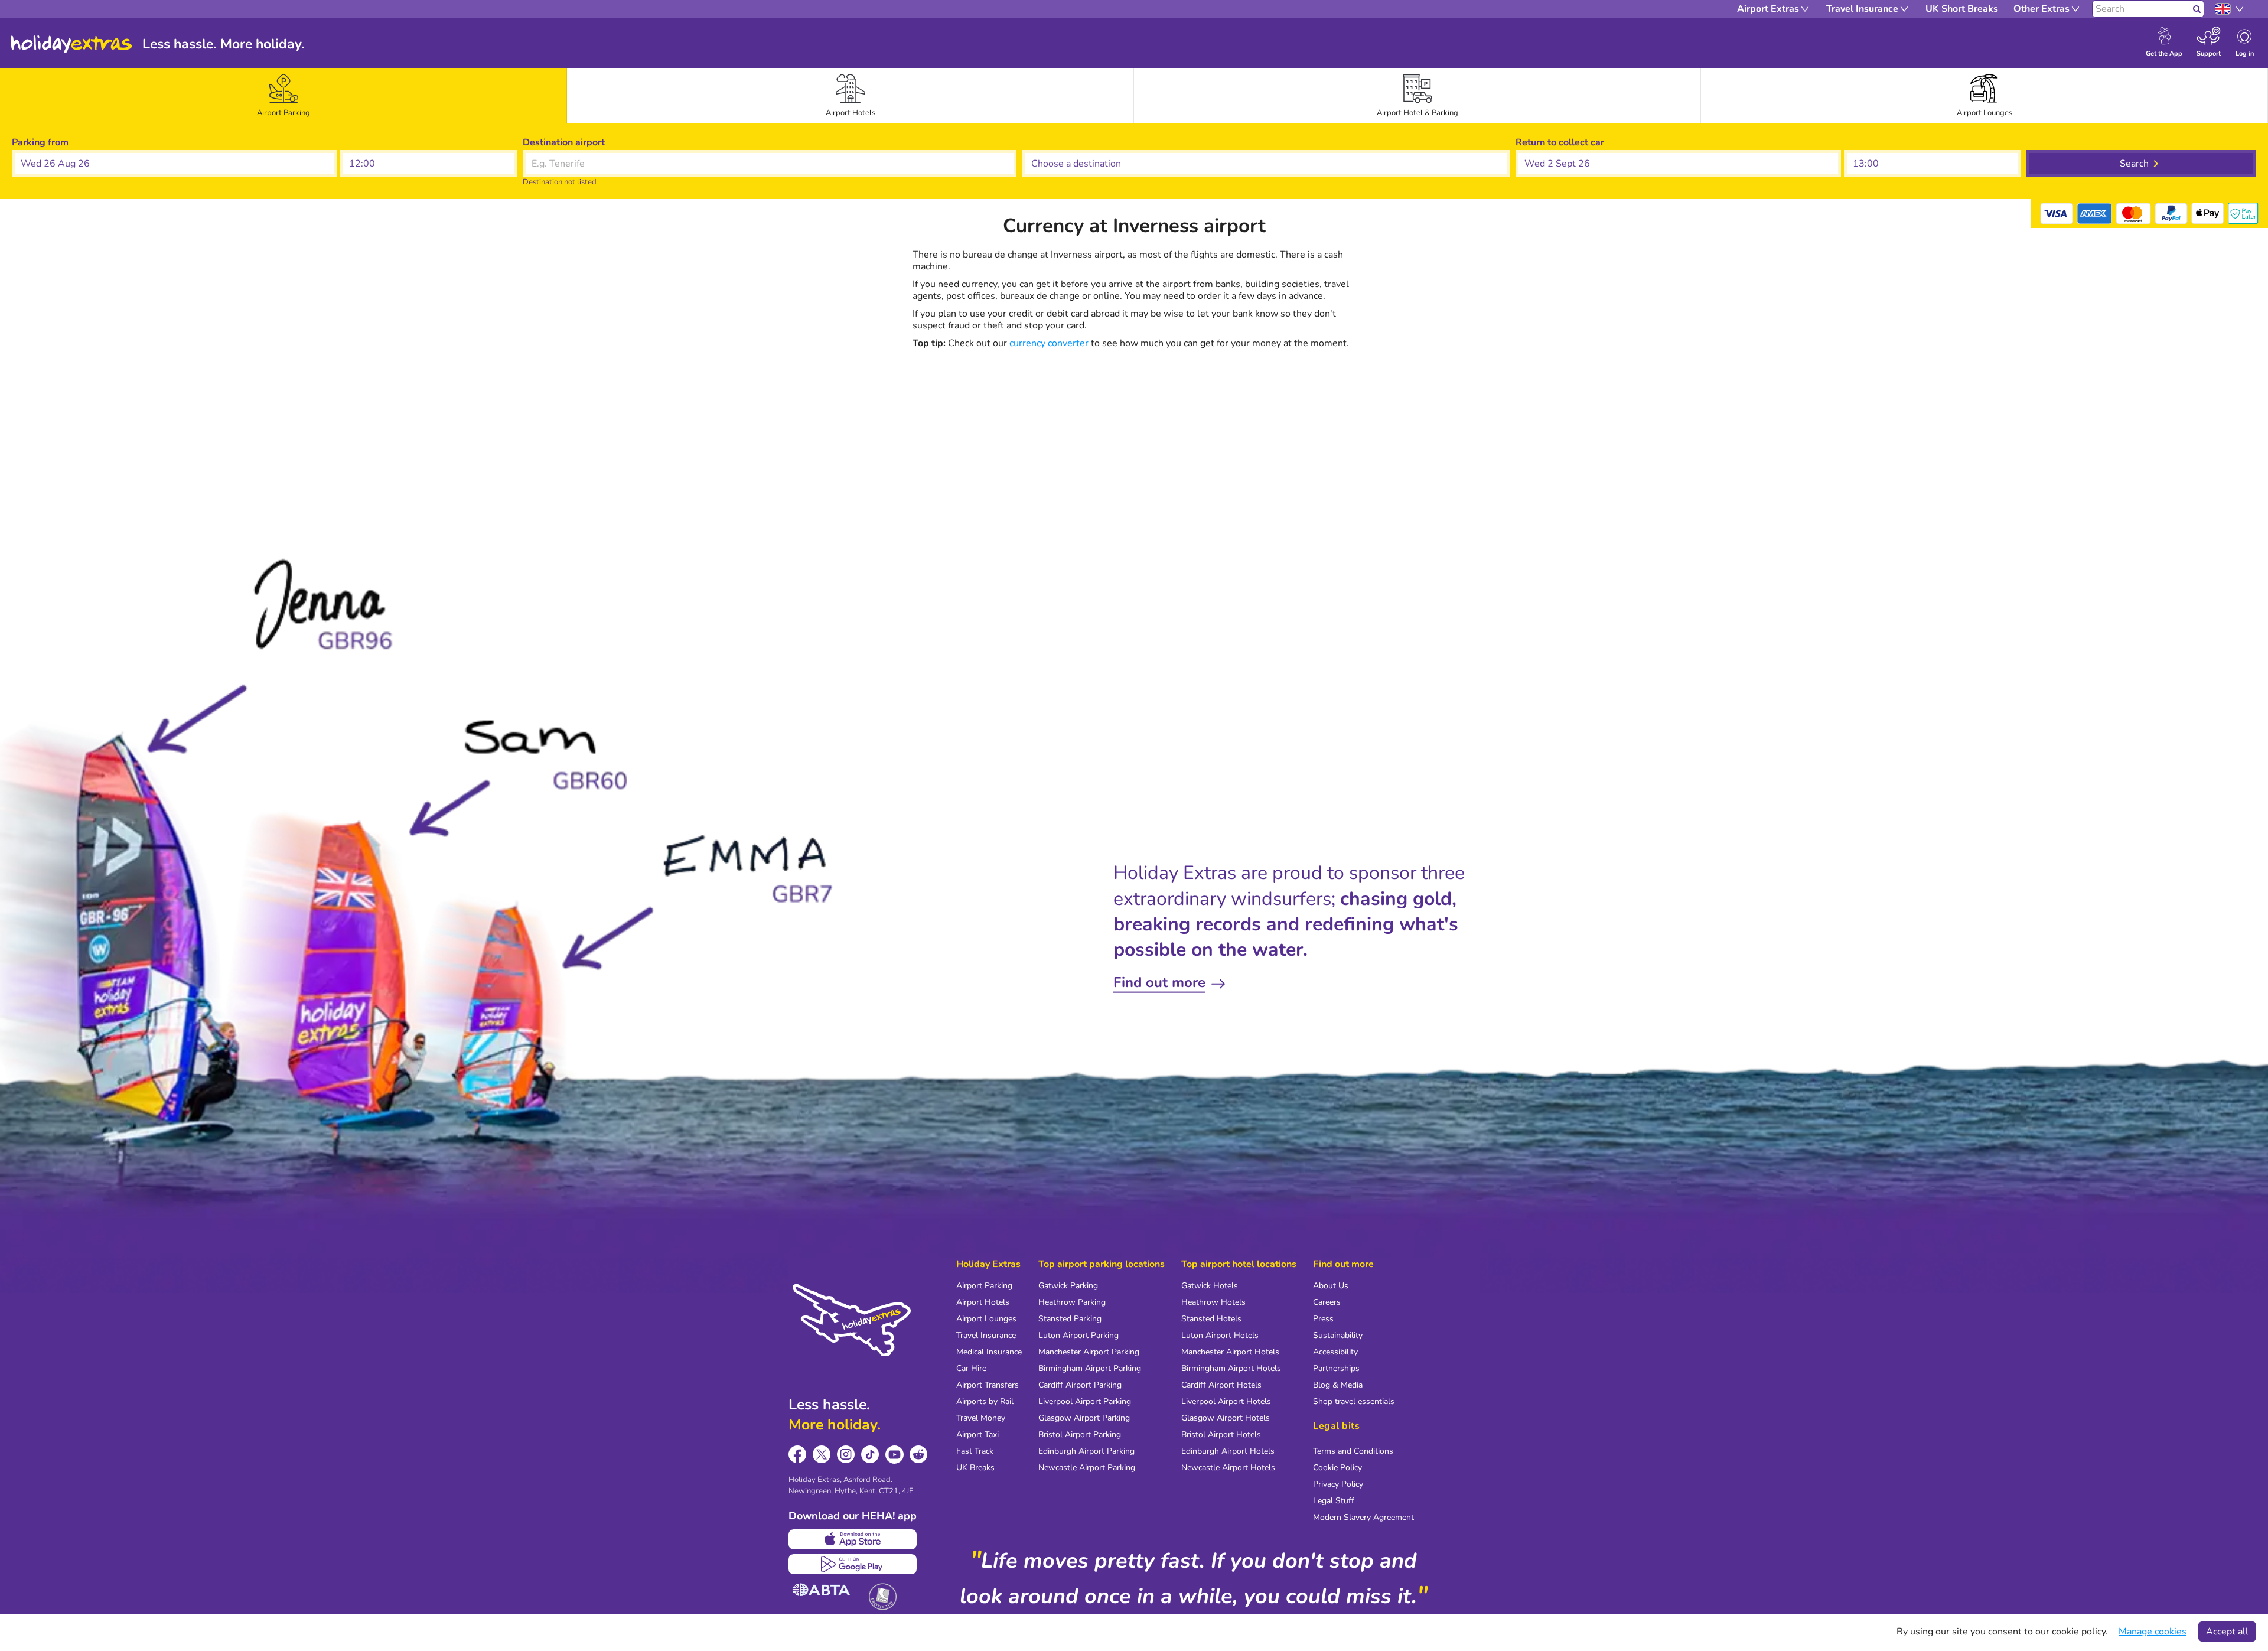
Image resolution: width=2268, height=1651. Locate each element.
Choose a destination (1068, 142)
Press (1323, 1319)
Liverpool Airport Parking (1085, 1401)
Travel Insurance (986, 1335)
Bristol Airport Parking (1080, 1435)
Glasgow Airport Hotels (1226, 1418)
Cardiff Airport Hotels (1221, 1385)
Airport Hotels (983, 1302)
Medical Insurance (989, 1352)
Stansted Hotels (1211, 1319)
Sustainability (1338, 1335)
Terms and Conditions (1353, 1451)
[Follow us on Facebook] (798, 1455)
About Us (1331, 1286)
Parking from (40, 142)
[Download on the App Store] (853, 1539)
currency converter (1049, 343)
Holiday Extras (71, 44)
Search (2134, 164)
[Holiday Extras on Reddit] (919, 1455)
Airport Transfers (988, 1385)
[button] (175, 164)
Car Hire (971, 1368)
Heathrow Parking (1072, 1302)
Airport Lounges (986, 1319)
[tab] (283, 96)
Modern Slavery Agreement (1363, 1517)
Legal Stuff (1334, 1501)
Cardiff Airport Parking (1080, 1385)
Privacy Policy (1338, 1484)
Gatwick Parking (1068, 1286)
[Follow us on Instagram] (846, 1455)
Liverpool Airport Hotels (1226, 1401)
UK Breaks (975, 1468)
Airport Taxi (977, 1435)
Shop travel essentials (1354, 1401)
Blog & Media (1338, 1385)
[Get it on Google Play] (853, 1564)
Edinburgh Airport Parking (1086, 1451)
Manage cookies (2153, 1632)
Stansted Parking (1070, 1319)
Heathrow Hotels (1213, 1302)
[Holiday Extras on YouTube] (895, 1455)
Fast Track (975, 1451)
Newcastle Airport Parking (1087, 1468)
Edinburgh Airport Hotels (1228, 1451)
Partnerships (1336, 1368)
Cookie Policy (1337, 1468)
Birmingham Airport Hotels (1231, 1368)
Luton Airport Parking (1078, 1335)
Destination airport (564, 142)
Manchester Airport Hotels (1230, 1352)
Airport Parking (984, 1286)
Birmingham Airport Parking (1090, 1368)
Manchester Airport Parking (1089, 1352)
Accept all (2227, 1632)
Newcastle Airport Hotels (1228, 1468)
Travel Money (981, 1418)
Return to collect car (1560, 142)
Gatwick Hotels (1210, 1286)
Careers (1327, 1302)
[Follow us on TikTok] (870, 1455)
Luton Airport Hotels (1220, 1335)
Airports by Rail (985, 1401)
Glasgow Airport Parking (1084, 1418)
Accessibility (1335, 1352)
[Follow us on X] (822, 1455)
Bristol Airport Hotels (1221, 1435)
